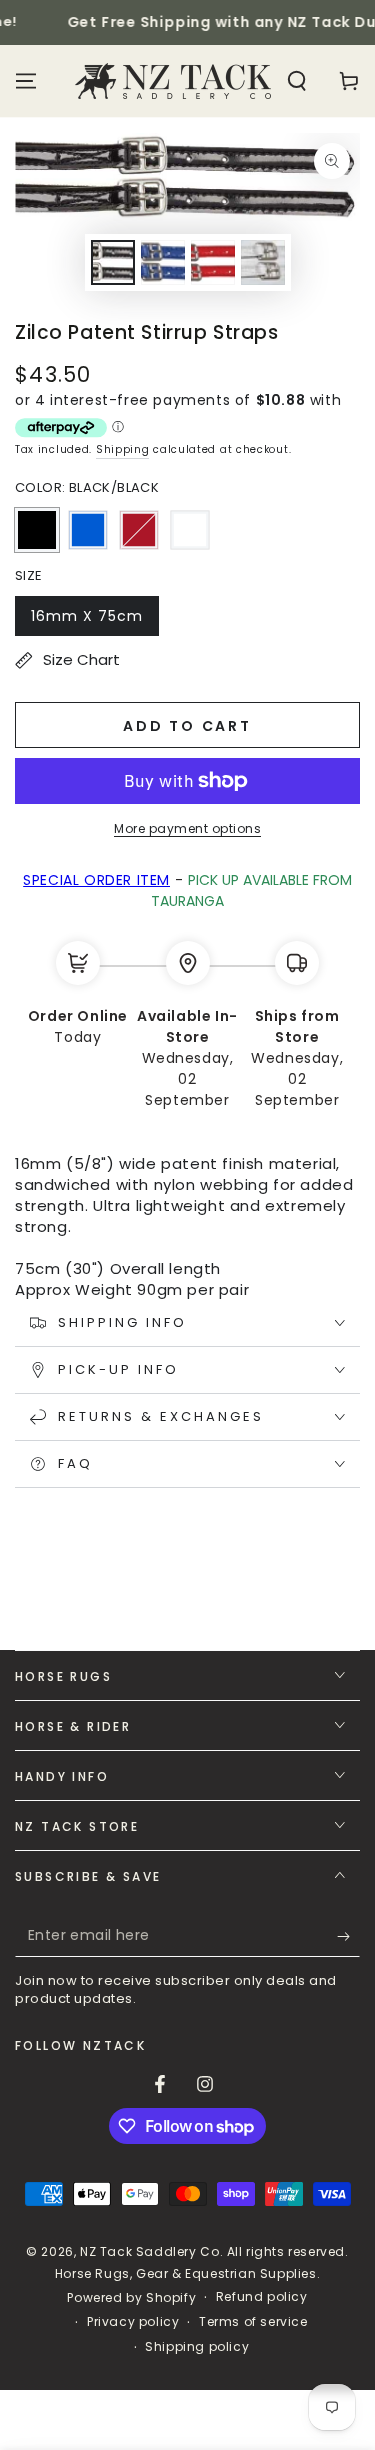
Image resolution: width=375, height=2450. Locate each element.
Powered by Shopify (131, 2298)
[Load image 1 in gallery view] (113, 262)
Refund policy (262, 2297)
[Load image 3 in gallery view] (213, 262)
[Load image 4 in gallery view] (263, 262)
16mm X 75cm (86, 621)
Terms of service (253, 2322)
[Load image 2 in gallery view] (163, 262)
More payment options (187, 828)
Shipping (123, 449)
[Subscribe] (348, 1937)
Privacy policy (133, 2322)
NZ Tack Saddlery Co (149, 2251)
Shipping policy (197, 2347)
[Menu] (26, 81)
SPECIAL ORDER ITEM (96, 880)
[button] (297, 81)
